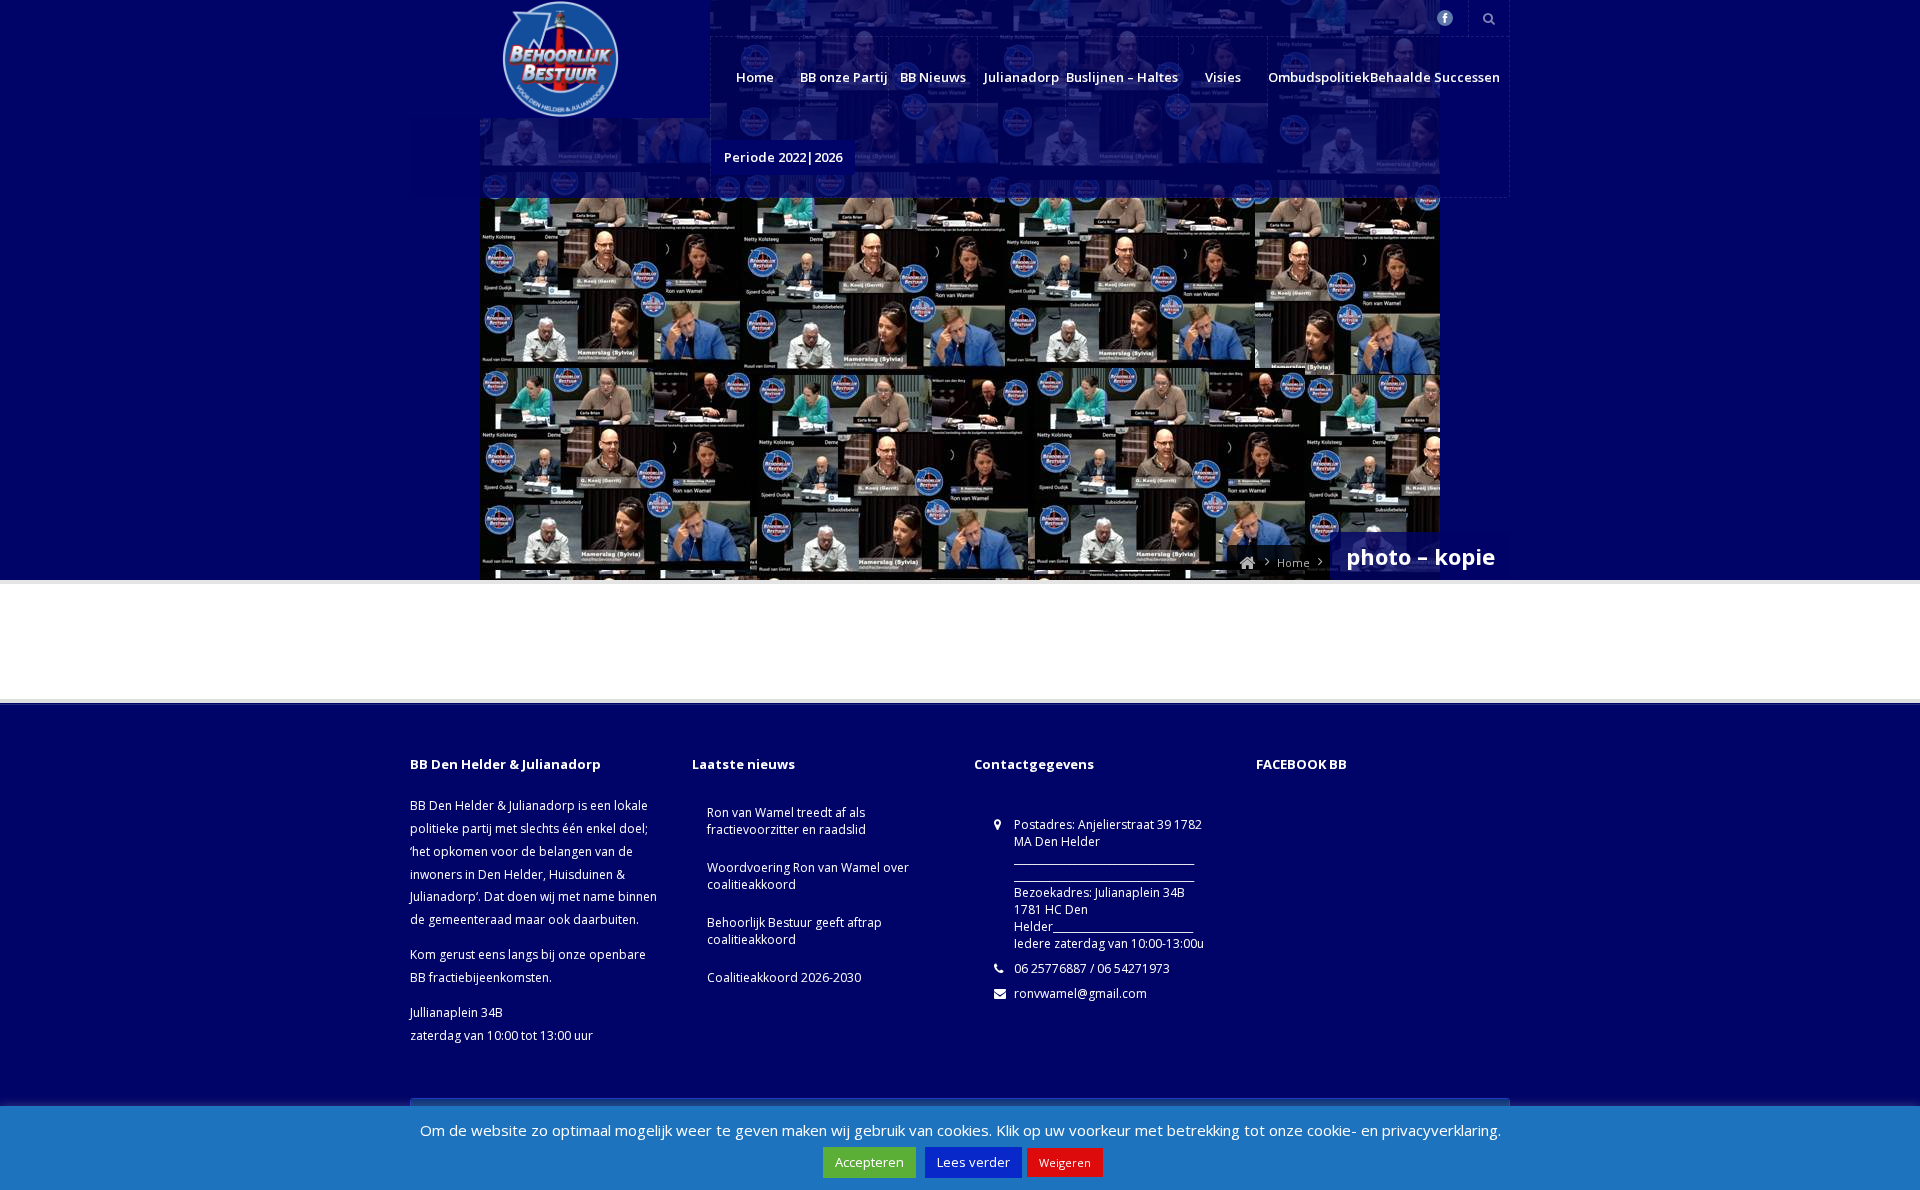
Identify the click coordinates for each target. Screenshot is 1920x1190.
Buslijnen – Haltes (1122, 77)
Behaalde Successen (1435, 77)
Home (755, 77)
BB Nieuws (933, 77)
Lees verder (973, 1162)
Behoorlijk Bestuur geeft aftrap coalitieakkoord (794, 931)
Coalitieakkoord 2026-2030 (784, 977)
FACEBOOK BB (1301, 764)
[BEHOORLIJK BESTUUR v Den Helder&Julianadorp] (1247, 562)
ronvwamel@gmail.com (1080, 993)
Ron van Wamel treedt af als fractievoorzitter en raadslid (786, 821)
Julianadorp (1021, 77)
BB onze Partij (844, 77)
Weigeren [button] (1065, 1162)
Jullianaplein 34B (456, 1012)
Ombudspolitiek (1318, 77)
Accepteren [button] (869, 1162)
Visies (1223, 77)
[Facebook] (1445, 18)
